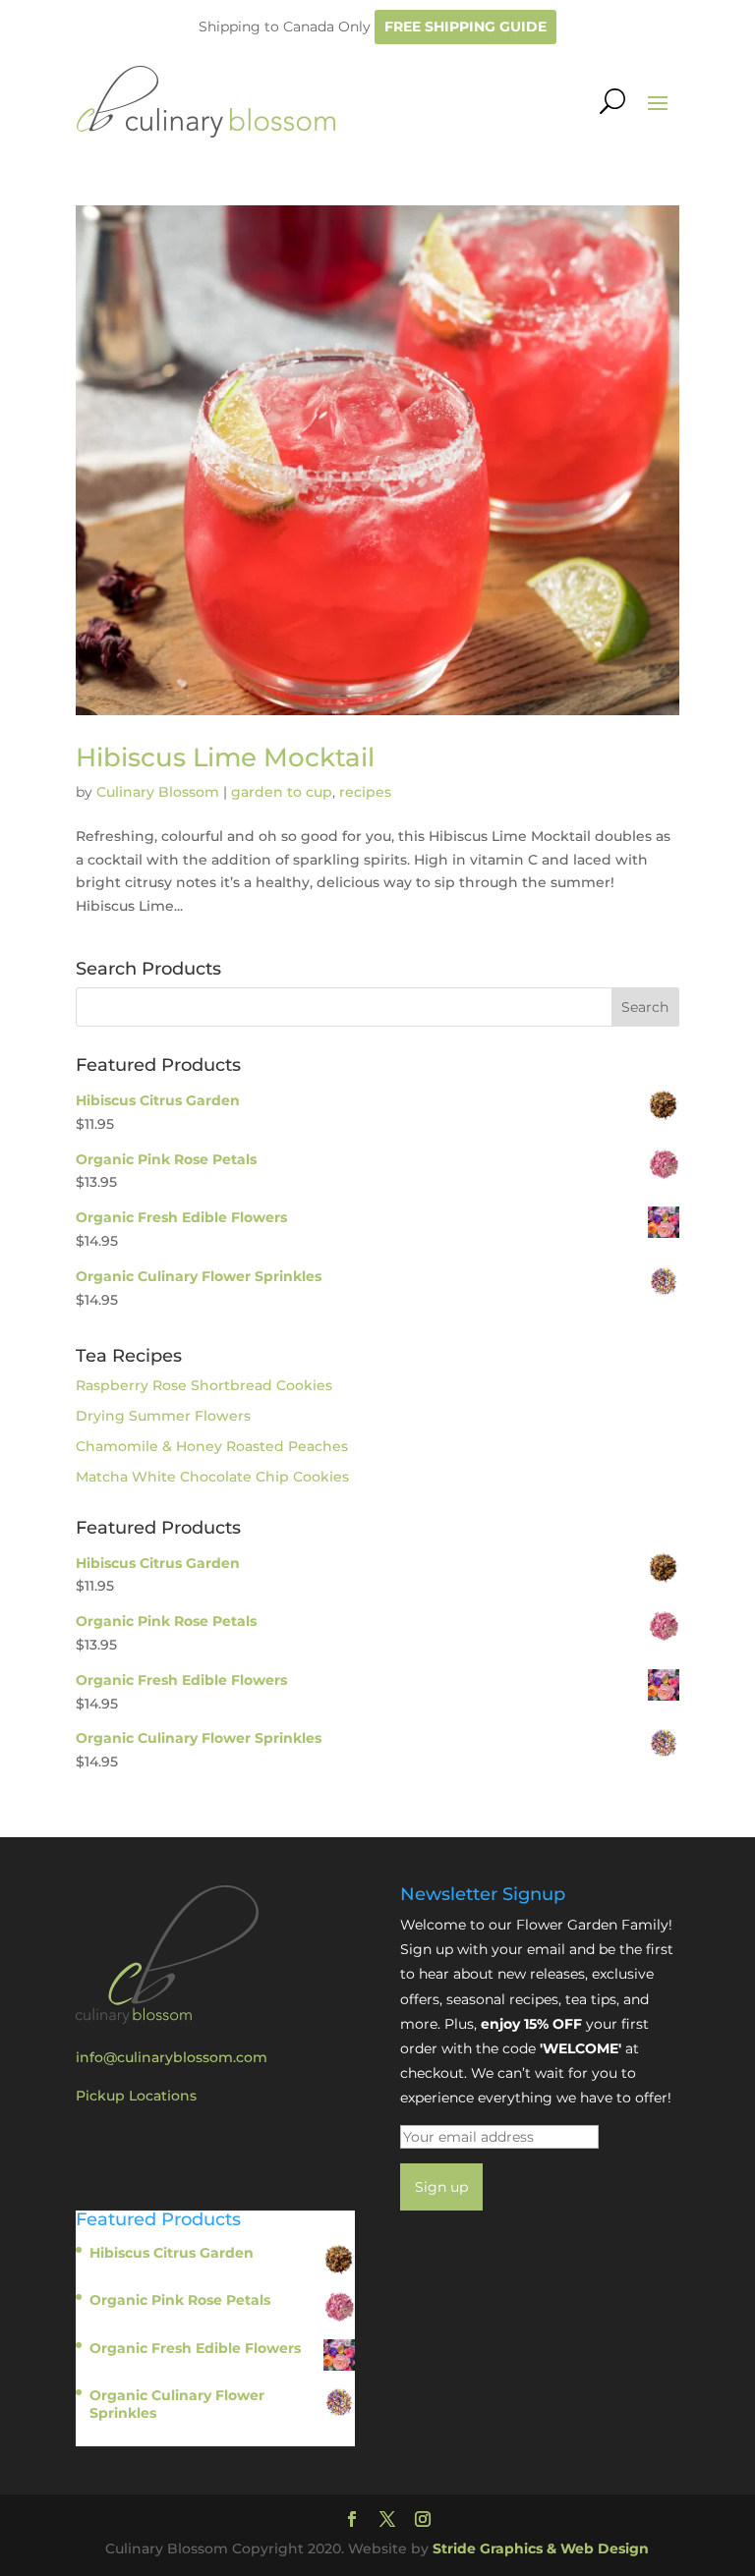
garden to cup (282, 792)
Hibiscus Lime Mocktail (225, 757)
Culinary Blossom (158, 792)
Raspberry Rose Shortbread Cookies (204, 1385)
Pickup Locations (136, 2096)
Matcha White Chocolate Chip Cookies (212, 1477)
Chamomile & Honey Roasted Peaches (212, 1446)
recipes (365, 792)
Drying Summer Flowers (163, 1416)
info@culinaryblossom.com (172, 2057)
